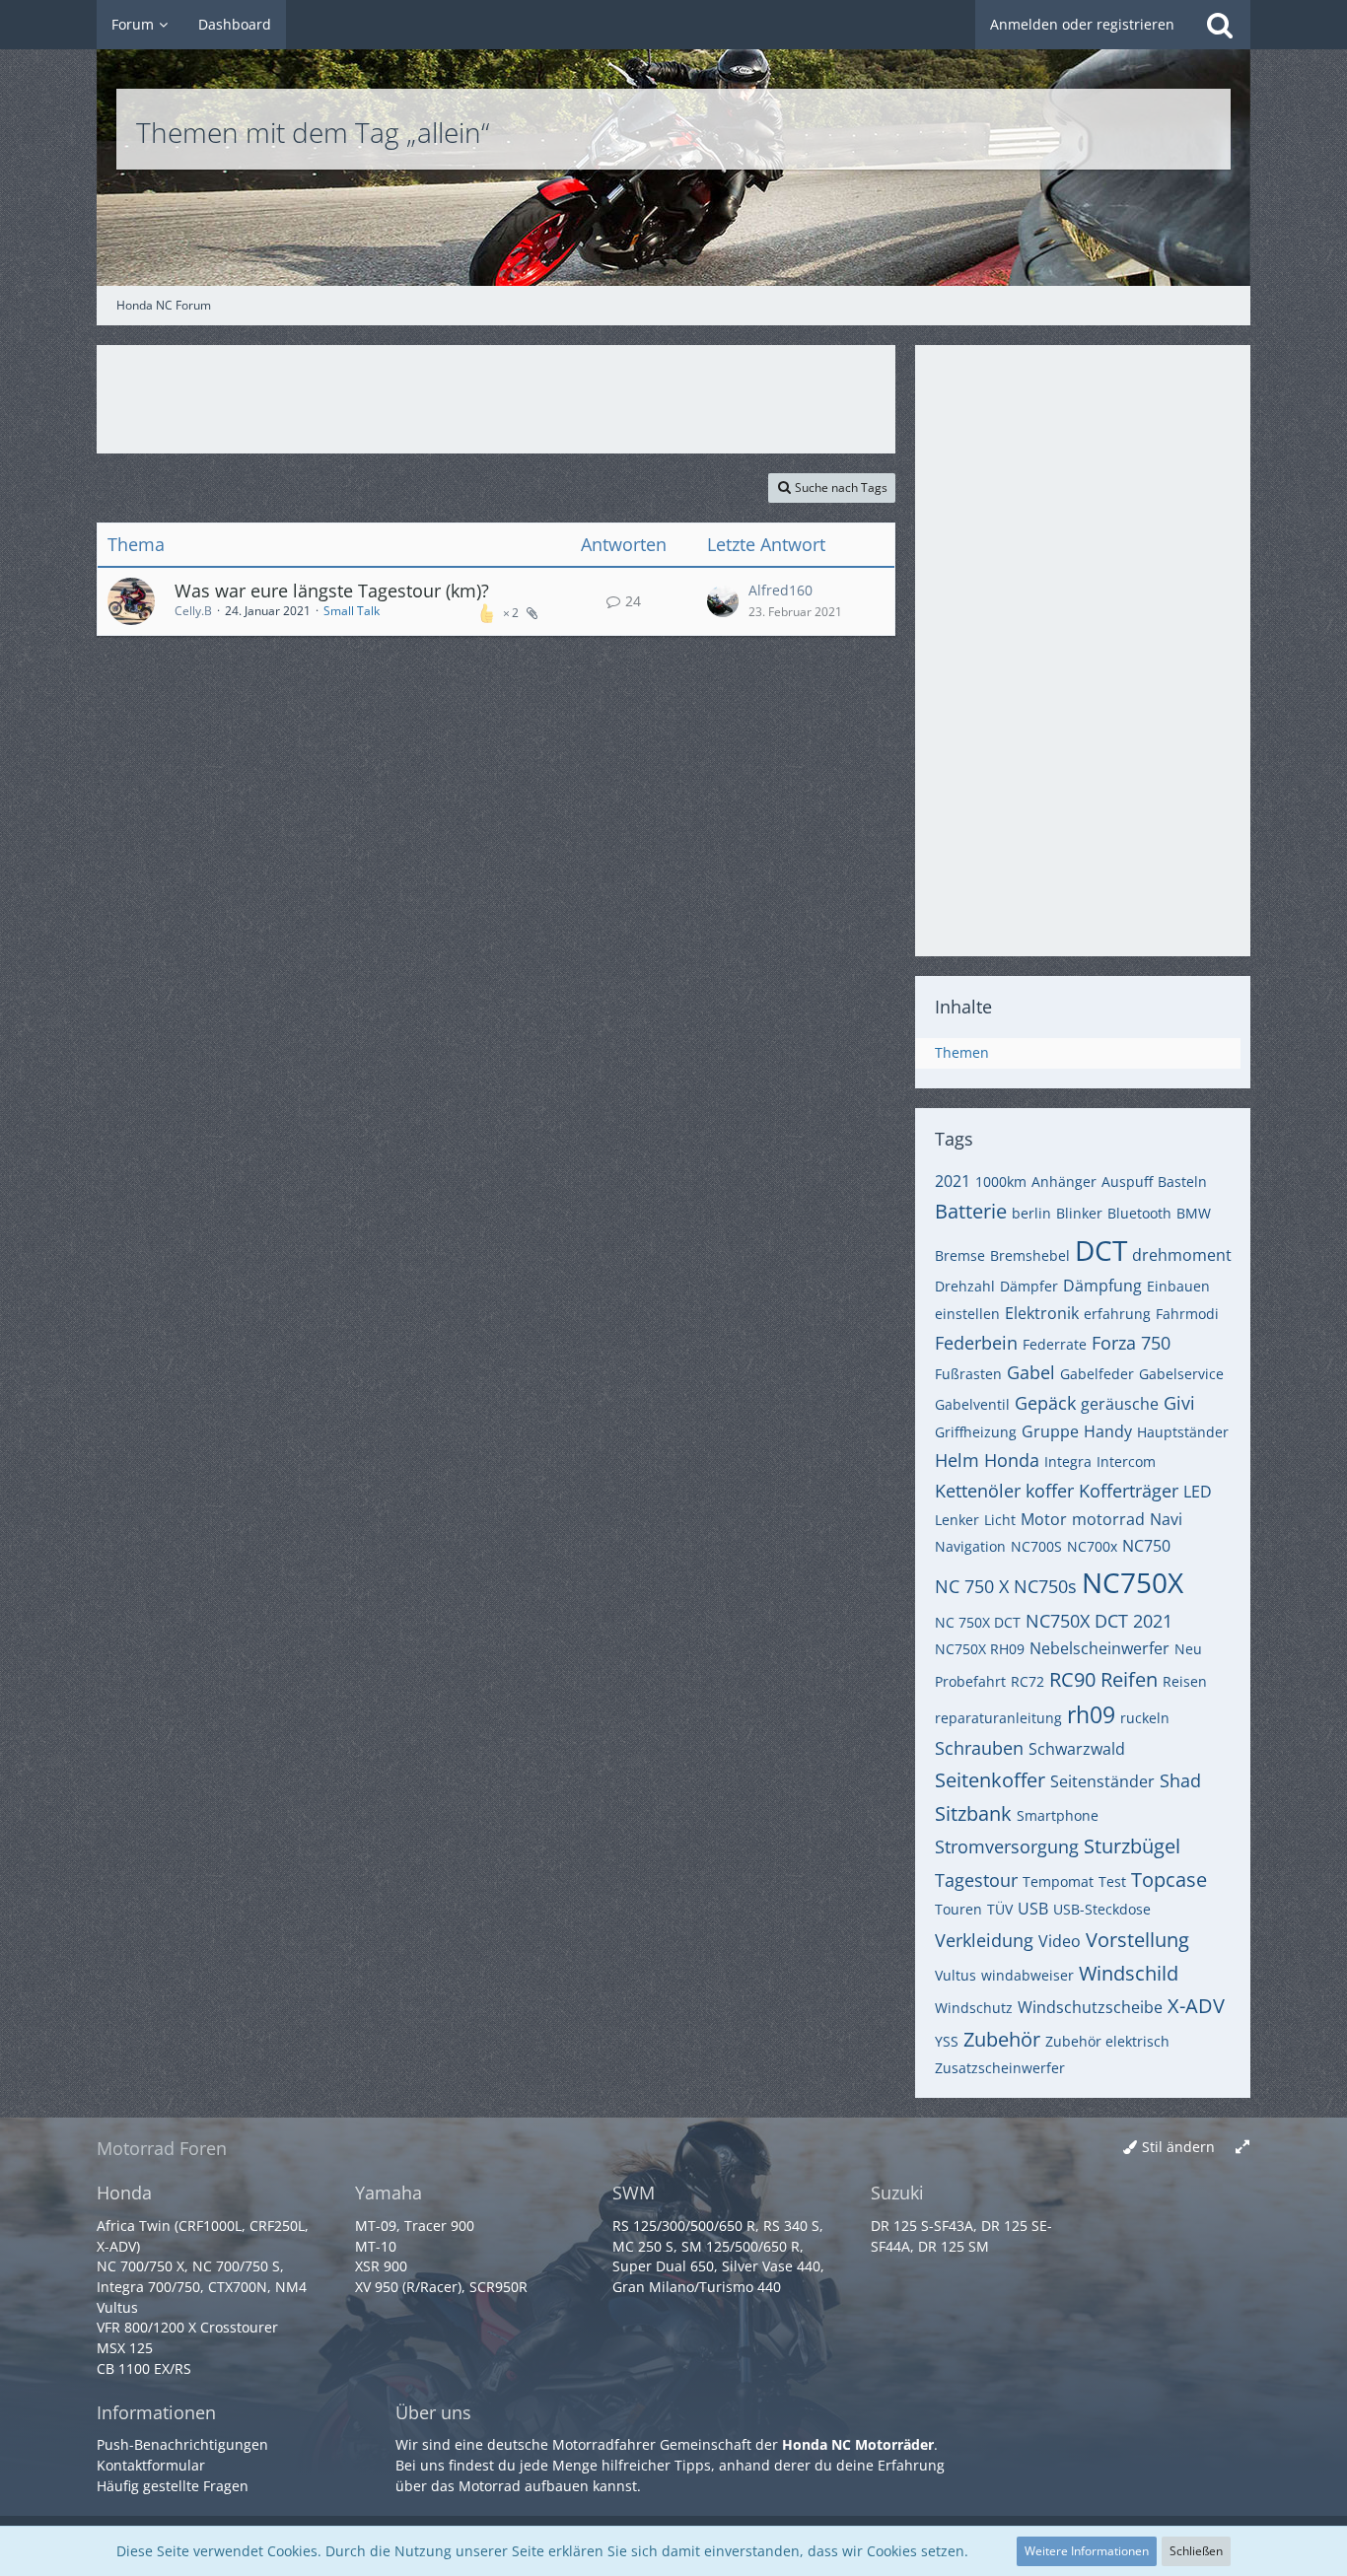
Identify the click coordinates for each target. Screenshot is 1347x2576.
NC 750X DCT (978, 1622)
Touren (958, 1909)
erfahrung (1117, 1314)
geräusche (1120, 1404)
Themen (962, 1052)
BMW (1194, 1213)
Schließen (1196, 2551)
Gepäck (1045, 1403)
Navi (1166, 1519)
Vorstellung (1137, 1940)
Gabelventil (972, 1404)
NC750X (1133, 1582)
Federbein (976, 1343)
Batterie (971, 1211)
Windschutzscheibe (1090, 2007)
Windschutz (974, 2008)
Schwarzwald (1077, 1749)
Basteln (1182, 1182)
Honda (1012, 1460)
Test (1112, 1881)
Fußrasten (968, 1374)
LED (1198, 1492)
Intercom (1126, 1462)
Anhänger (1064, 1182)
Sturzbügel (1132, 1846)
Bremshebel (1030, 1255)
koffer (1050, 1491)
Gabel (1031, 1372)
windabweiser (1028, 1975)
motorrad (1108, 1519)
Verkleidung (984, 1940)
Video (1060, 1941)
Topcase (1169, 1880)
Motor (1044, 1519)
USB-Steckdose (1102, 1909)
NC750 (1146, 1546)
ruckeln (1145, 1718)
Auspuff (1127, 1182)
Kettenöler (978, 1491)
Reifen (1129, 1679)
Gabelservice (1181, 1374)
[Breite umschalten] (1242, 2148)
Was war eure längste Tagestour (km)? (332, 591)
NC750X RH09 (980, 1649)
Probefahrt (970, 1681)
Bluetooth (1139, 1213)
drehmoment (1182, 1255)
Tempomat (1058, 1881)
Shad (1180, 1780)
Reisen (1185, 1681)
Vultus (956, 1975)
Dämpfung (1102, 1286)
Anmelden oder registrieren (1082, 24)
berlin (1031, 1213)
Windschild (1129, 1973)
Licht (1000, 1520)
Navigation (970, 1546)
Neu (1188, 1649)
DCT (1101, 1250)
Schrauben (979, 1748)
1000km (1001, 1182)
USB (1033, 1909)
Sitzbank (973, 1813)
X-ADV (1196, 2006)
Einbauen (1178, 1286)
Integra (1068, 1462)
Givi (1179, 1403)
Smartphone (1058, 1815)
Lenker (957, 1520)
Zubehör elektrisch (1107, 2041)
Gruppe (1050, 1431)
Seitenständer (1102, 1781)
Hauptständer (1183, 1432)
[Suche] (1220, 25)
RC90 (1072, 1679)
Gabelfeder (1097, 1374)
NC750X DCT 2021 (1099, 1621)
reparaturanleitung (998, 1718)
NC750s (1045, 1586)
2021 (953, 1181)
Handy (1108, 1431)
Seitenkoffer (990, 1780)
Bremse (960, 1255)
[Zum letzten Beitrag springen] (723, 601)
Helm (957, 1460)
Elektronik (1042, 1313)
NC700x (1092, 1546)
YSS (947, 2041)
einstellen (967, 1314)
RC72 (1028, 1681)
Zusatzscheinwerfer (1000, 2068)
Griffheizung (976, 1432)
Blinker (1079, 1213)
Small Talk (352, 611)
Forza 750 (1131, 1343)
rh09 (1091, 1714)
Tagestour (976, 1880)
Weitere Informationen (1087, 2551)
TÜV (1000, 1909)
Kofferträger (1129, 1491)
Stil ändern (1178, 2147)
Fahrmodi (1187, 1314)
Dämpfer (1029, 1286)
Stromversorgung (1007, 1846)
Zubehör (1002, 2039)
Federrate (1055, 1344)
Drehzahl (965, 1286)
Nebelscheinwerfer (1099, 1648)
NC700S (1036, 1546)
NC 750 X (972, 1586)
